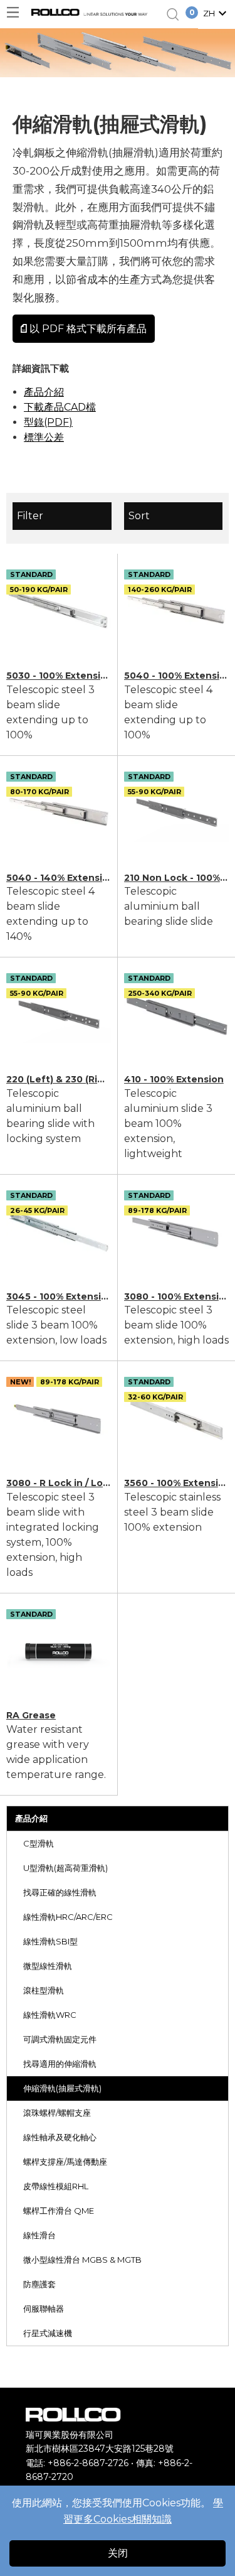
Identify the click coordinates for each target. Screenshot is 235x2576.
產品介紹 (31, 1818)
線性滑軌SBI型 (50, 1941)
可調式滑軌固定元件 (60, 2039)
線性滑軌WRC (50, 2015)
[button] (217, 14)
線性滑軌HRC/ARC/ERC (68, 1917)
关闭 (118, 2553)
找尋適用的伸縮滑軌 (60, 2064)
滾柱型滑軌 (44, 1990)
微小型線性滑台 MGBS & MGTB (82, 2260)
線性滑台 (39, 2235)
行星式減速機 (48, 2333)
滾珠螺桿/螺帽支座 (57, 2113)
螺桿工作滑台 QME (59, 2211)
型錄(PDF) (48, 422)
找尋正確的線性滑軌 (60, 1892)
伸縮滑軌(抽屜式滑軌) (62, 2088)
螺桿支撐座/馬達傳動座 (65, 2162)
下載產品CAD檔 (60, 407)
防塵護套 (39, 2284)
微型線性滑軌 (48, 1966)
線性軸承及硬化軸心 (60, 2137)
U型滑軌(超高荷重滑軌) (65, 1868)
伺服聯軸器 (44, 2309)
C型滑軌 (39, 1843)
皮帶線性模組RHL (56, 2186)
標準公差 (44, 437)
